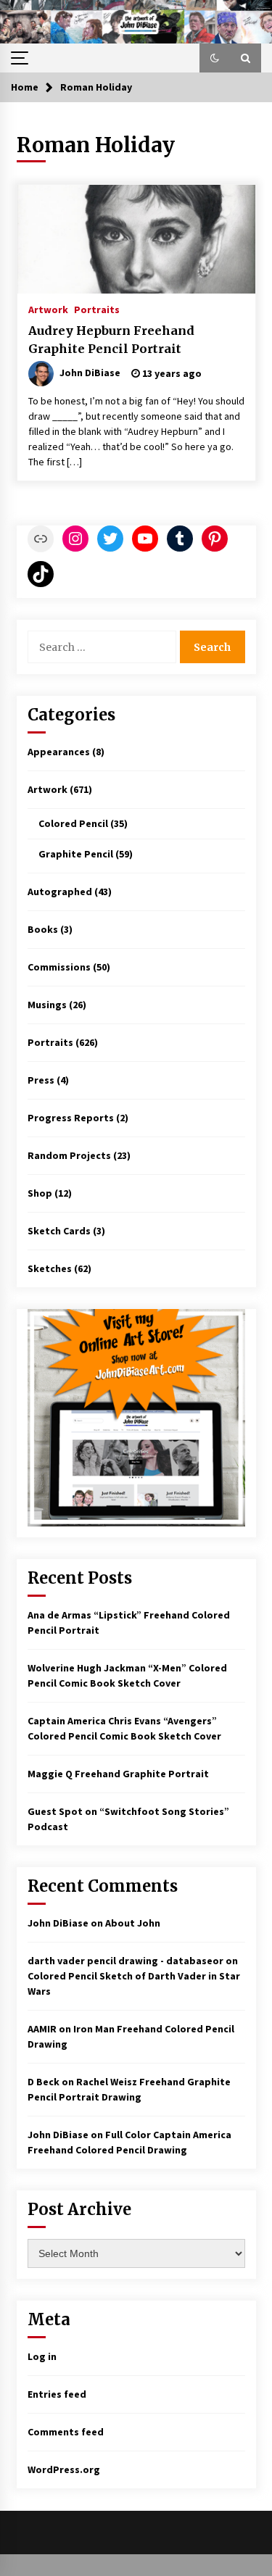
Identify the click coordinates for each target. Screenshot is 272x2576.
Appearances (59, 752)
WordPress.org (64, 2469)
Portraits (97, 309)
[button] (215, 58)
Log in (42, 2356)
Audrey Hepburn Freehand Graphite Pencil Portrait (111, 340)
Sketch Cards (59, 1231)
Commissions (59, 967)
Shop (40, 1193)
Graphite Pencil (76, 854)
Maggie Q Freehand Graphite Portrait (118, 1774)
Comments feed (66, 2432)
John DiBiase (58, 1923)
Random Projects (69, 1155)
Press (41, 1080)
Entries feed (57, 2394)
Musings (47, 1005)
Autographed (60, 892)
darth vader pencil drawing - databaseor (125, 1961)
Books (43, 929)
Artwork (48, 309)
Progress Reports (71, 1118)
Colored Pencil (73, 823)
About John (133, 1923)
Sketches (50, 1268)
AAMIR (42, 2029)
